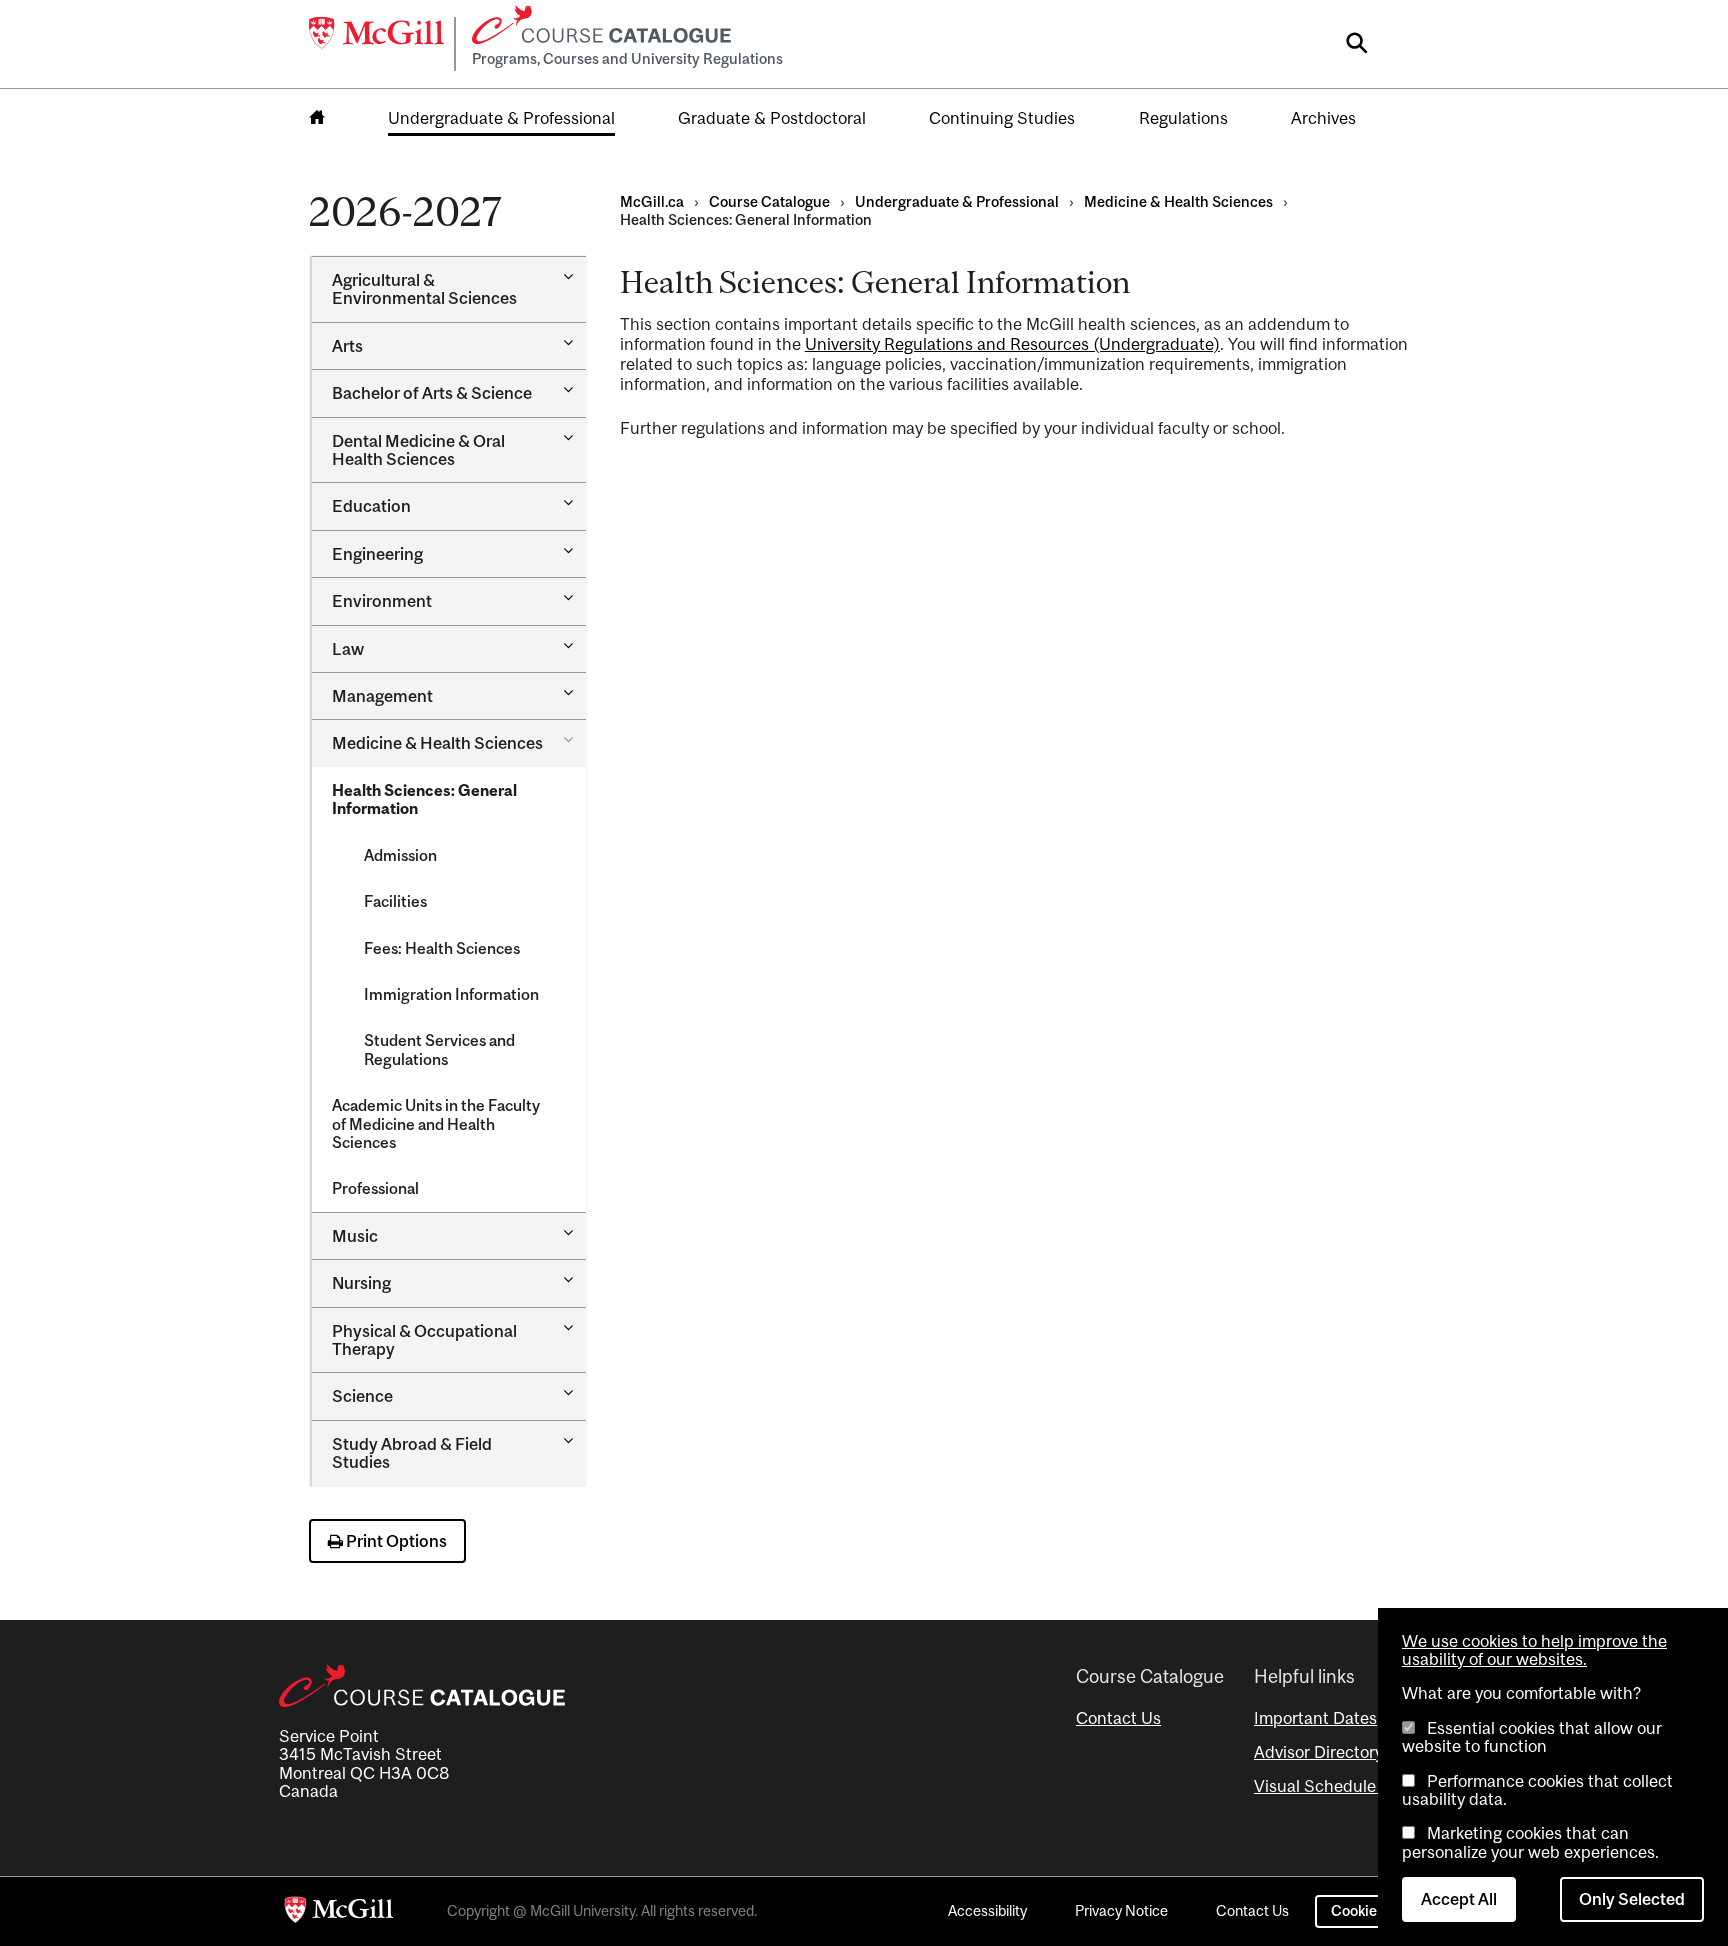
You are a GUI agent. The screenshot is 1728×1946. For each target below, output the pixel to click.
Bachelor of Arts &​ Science (432, 393)
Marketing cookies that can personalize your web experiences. (1530, 1842)
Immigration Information (451, 994)
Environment (382, 601)
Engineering (377, 554)
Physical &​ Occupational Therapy (424, 1340)
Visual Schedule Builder (1344, 1786)
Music (355, 1236)
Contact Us (1118, 1718)
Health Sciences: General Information (424, 799)
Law (348, 649)
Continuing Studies (1002, 118)
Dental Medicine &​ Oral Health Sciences (418, 450)
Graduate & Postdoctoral (772, 118)
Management (382, 696)
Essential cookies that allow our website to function (1532, 1737)
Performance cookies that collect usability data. (1537, 1790)
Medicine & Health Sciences (1178, 201)
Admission (400, 855)
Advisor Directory (1318, 1752)
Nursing (361, 1283)
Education (371, 506)
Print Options (395, 1541)
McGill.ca (652, 201)
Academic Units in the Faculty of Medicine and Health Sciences (436, 1123)
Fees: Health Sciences (442, 948)
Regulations (1183, 118)
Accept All (1459, 1899)
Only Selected (1632, 1899)
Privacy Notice (1121, 1910)
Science (362, 1396)
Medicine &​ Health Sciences (437, 743)
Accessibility (987, 1910)
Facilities (395, 901)
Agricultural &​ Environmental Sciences (424, 289)
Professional (375, 1188)
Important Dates (1315, 1718)
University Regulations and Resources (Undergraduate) (1012, 344)
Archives (1323, 118)
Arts (347, 346)
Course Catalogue (769, 201)
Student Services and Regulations (439, 1049)
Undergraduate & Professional (501, 118)
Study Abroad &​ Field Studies (412, 1453)
